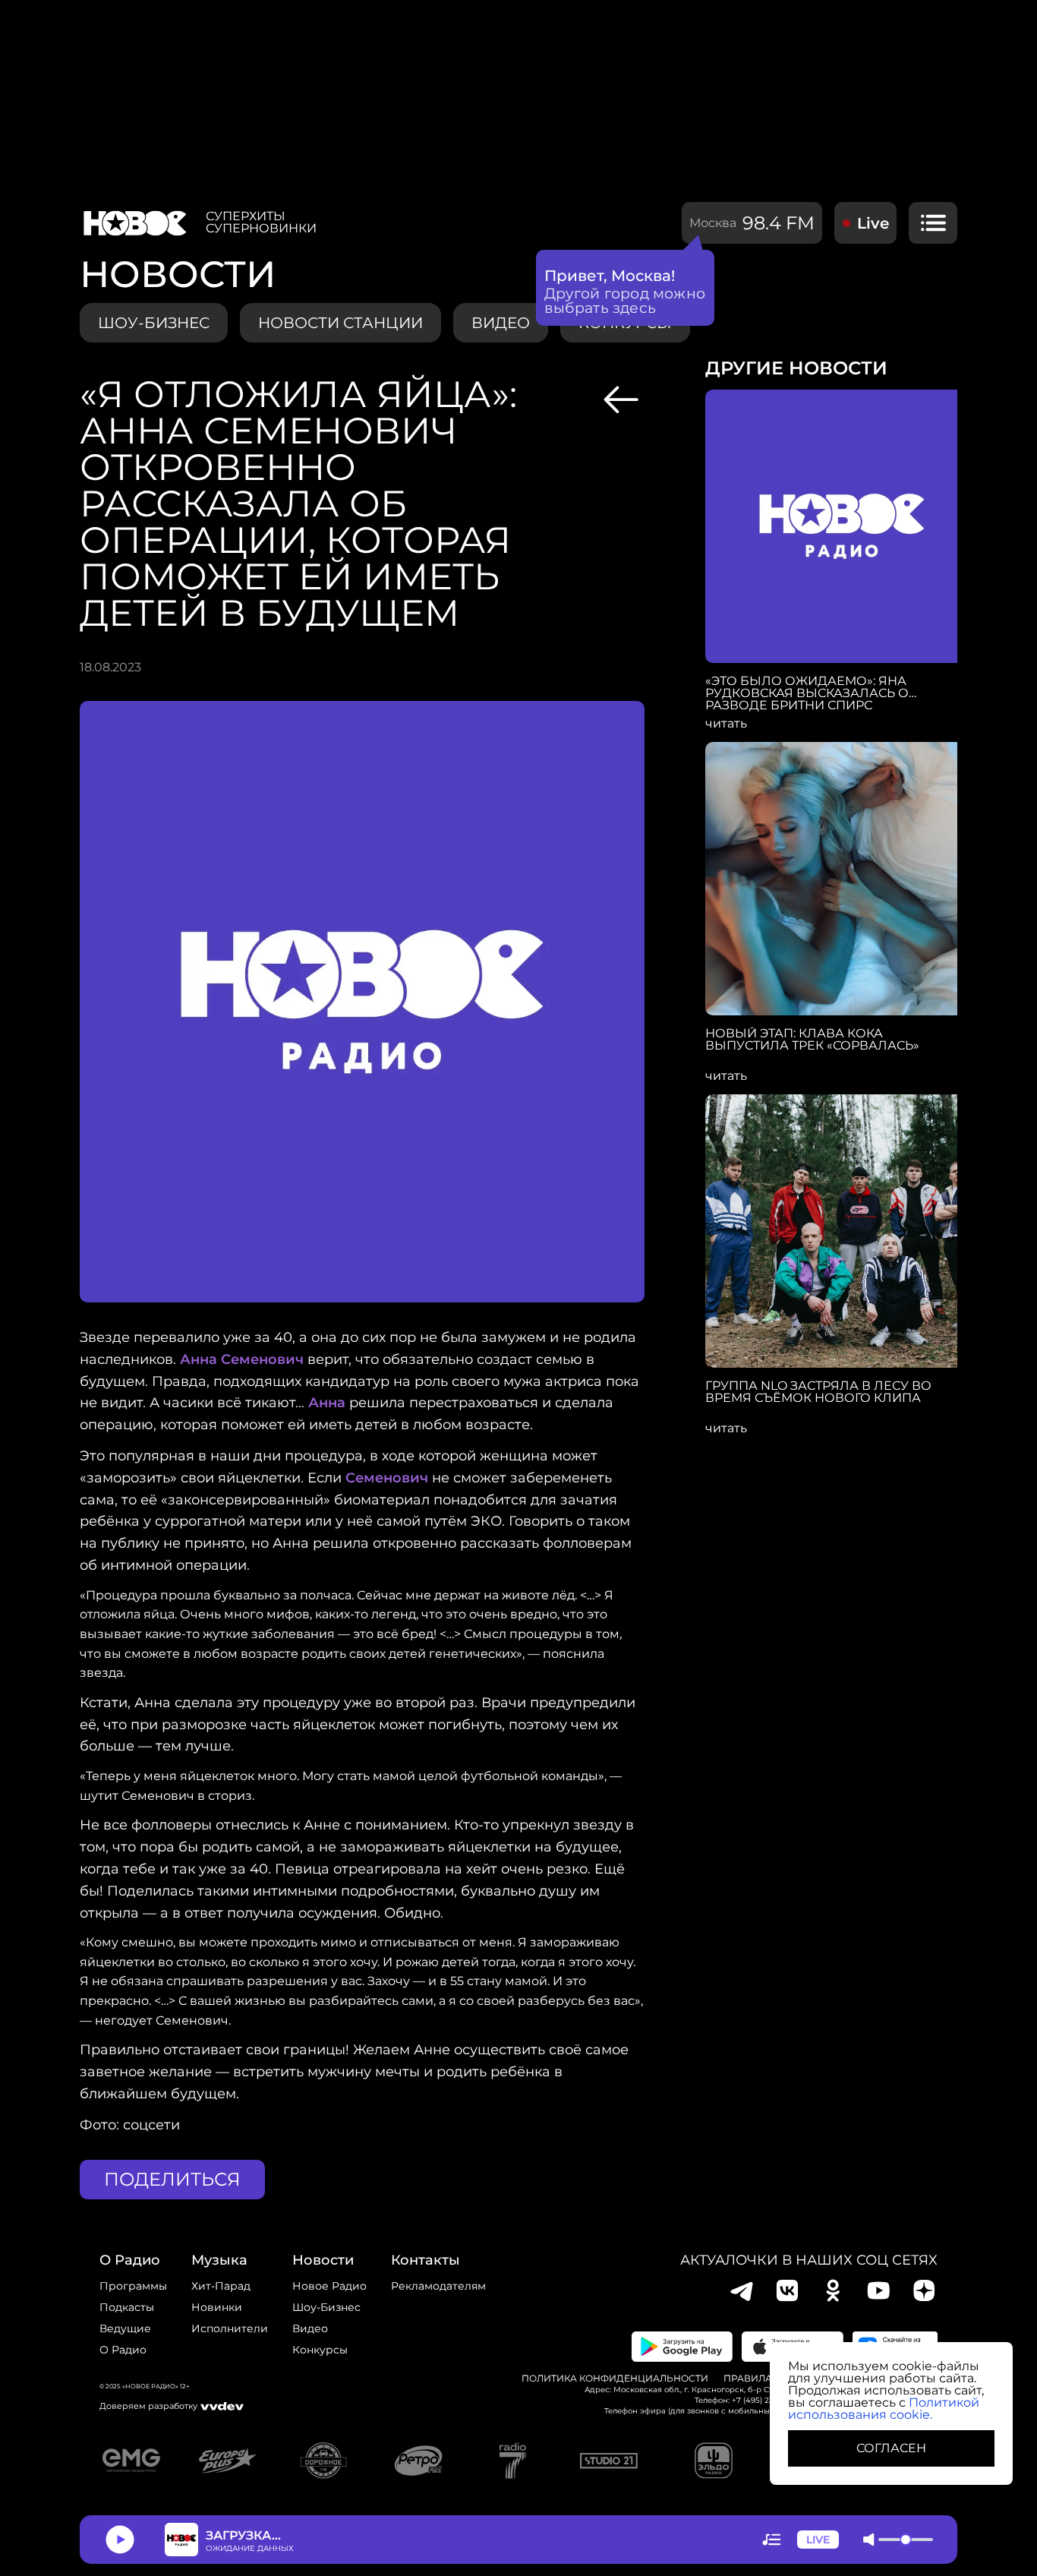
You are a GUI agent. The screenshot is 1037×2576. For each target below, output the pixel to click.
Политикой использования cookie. (884, 2409)
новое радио (329, 2286)
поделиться (172, 2179)
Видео (310, 2328)
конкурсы (320, 2350)
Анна (327, 1403)
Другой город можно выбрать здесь (625, 301)
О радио (123, 2350)
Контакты (426, 2260)
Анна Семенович (242, 1359)
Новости (323, 2260)
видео (501, 323)
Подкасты (127, 2307)
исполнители (230, 2328)
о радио (130, 2260)
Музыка (219, 2260)
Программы (133, 2286)
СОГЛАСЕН (891, 2448)
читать (726, 724)
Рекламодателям (438, 2286)
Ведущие (125, 2328)
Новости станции (340, 323)
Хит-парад (221, 2286)
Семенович (387, 1478)
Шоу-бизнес (154, 323)
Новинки (217, 2307)
